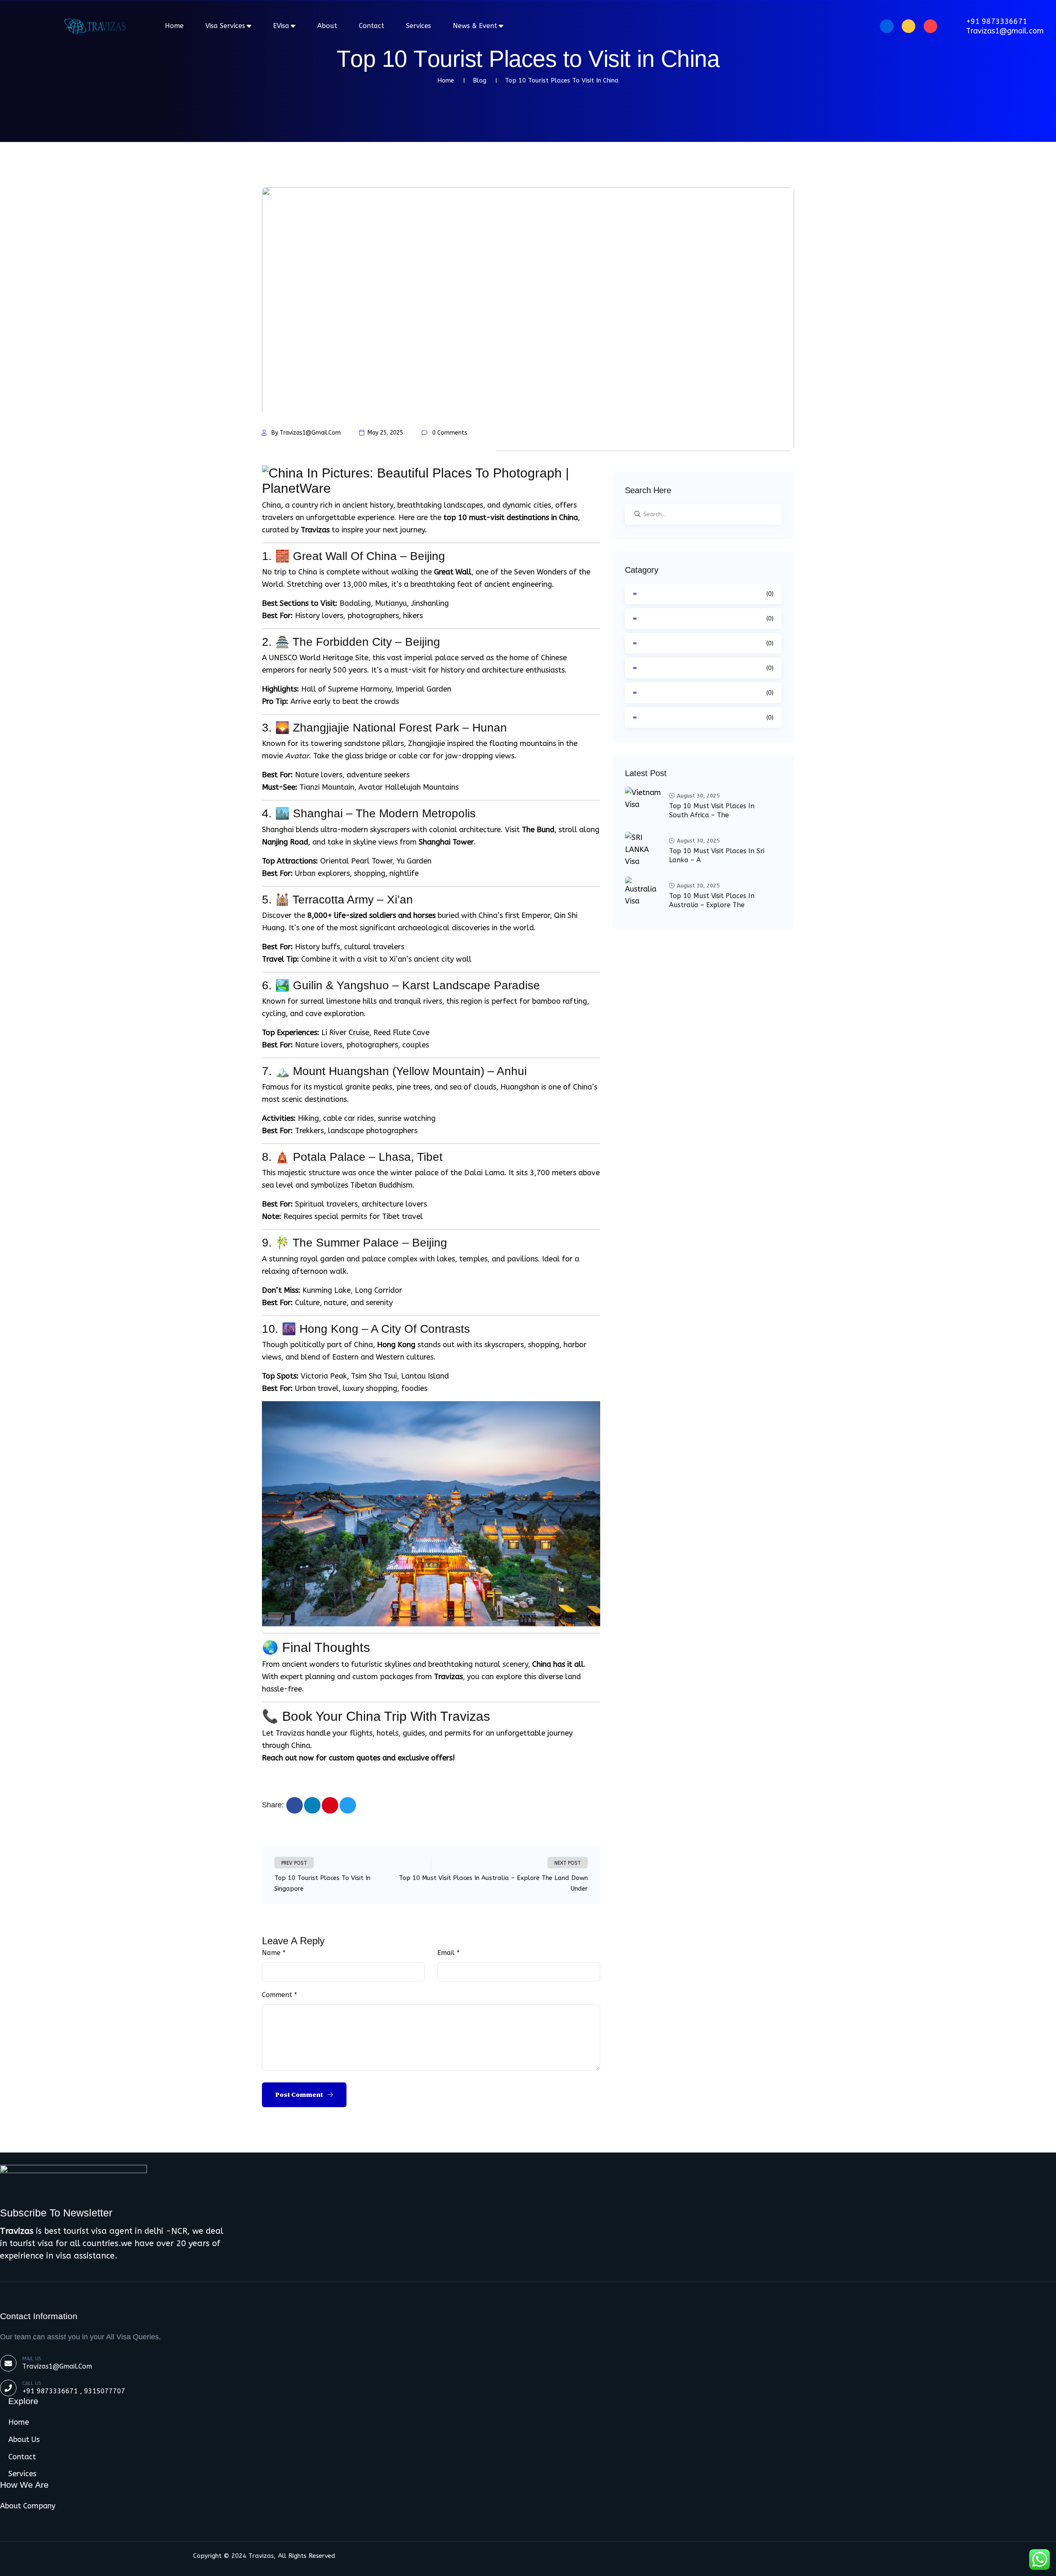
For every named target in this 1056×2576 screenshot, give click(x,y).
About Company (28, 2506)
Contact (371, 26)
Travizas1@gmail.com (1005, 31)
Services (418, 26)
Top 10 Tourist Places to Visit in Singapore (322, 1883)
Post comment (300, 2095)
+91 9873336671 (997, 21)
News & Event (475, 26)
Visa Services (225, 26)
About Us (24, 2440)
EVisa (281, 26)
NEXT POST (568, 1863)
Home (174, 26)
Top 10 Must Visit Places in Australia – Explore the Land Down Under (493, 1883)
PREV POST (294, 1863)
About (327, 26)
